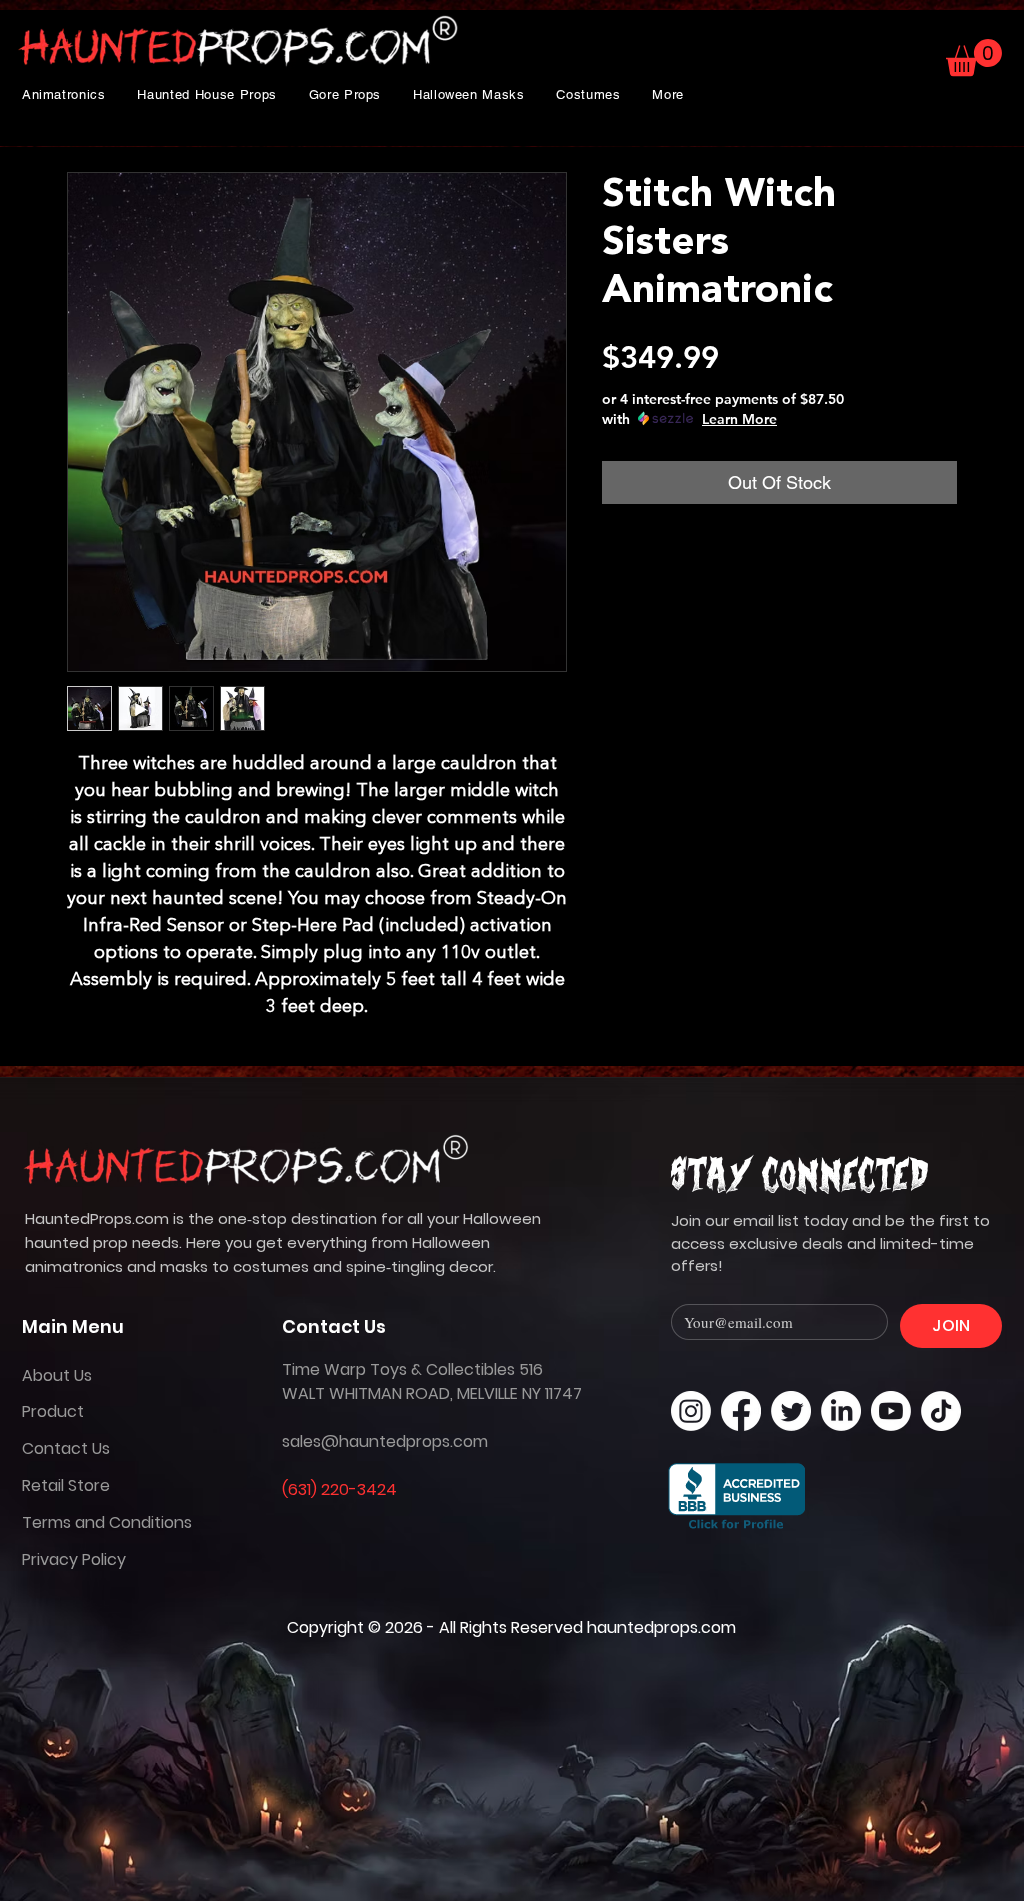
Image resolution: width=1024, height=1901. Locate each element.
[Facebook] (741, 1411)
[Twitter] (791, 1411)
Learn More (739, 419)
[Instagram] (691, 1411)
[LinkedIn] (841, 1411)
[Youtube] (891, 1411)
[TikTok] (941, 1411)
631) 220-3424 (342, 1489)
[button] (64, 94)
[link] (974, 57)
